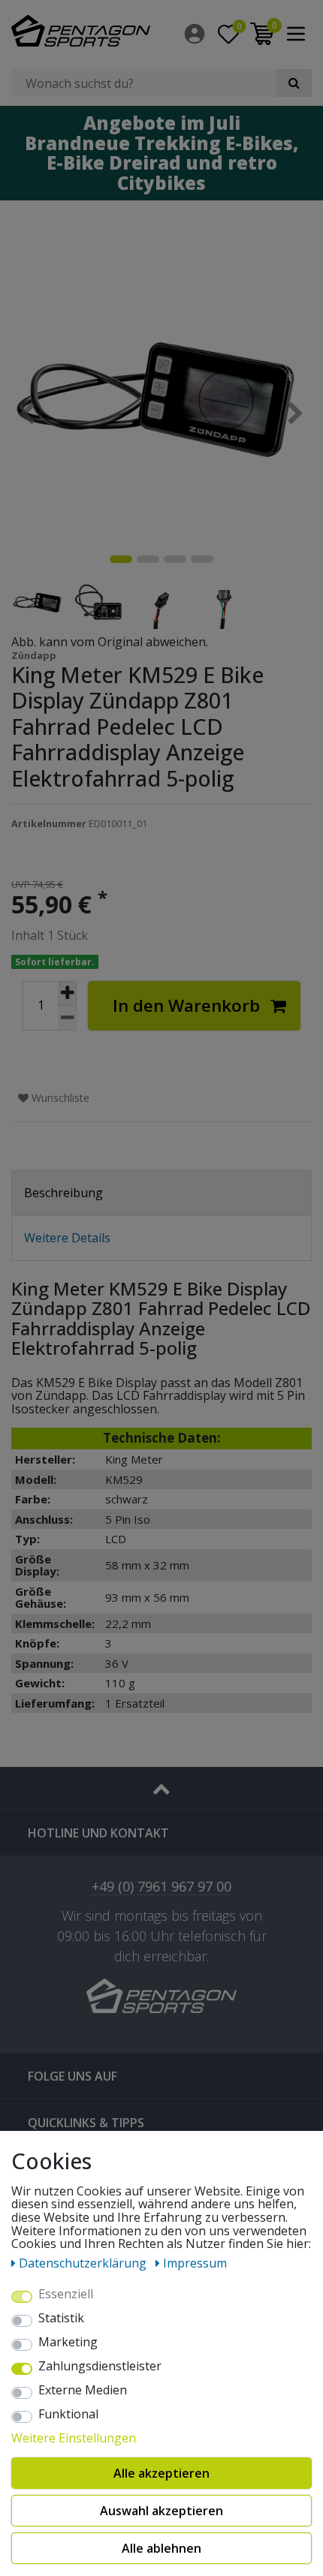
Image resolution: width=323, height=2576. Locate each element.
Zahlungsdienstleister (100, 2367)
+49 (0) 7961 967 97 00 (161, 1887)
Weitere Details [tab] (67, 1238)
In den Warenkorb (186, 1005)
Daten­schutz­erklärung (84, 2263)
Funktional (68, 2415)
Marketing (68, 2343)
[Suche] (294, 83)
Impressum (195, 2263)
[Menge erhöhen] (68, 994)
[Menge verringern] (68, 1018)
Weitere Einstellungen (74, 2439)
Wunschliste (59, 1098)
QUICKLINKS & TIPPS (86, 2123)
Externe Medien (83, 2391)
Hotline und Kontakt (98, 1833)
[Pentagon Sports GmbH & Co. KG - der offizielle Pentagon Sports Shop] (81, 31)
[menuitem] (196, 34)
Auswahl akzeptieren (161, 2511)
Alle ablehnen (161, 2548)
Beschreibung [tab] (63, 1193)
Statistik (61, 2319)
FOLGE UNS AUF (72, 2076)
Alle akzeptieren (161, 2473)
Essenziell (66, 2295)
